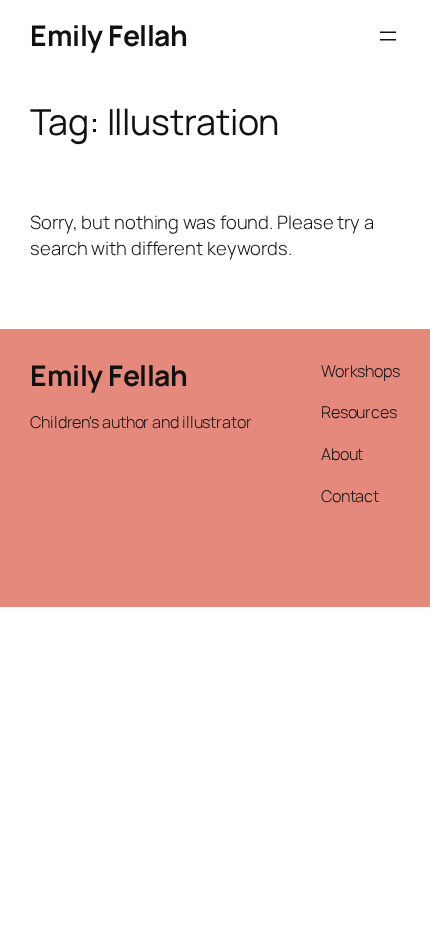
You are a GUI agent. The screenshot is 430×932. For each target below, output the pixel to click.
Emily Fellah (108, 35)
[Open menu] (388, 36)
